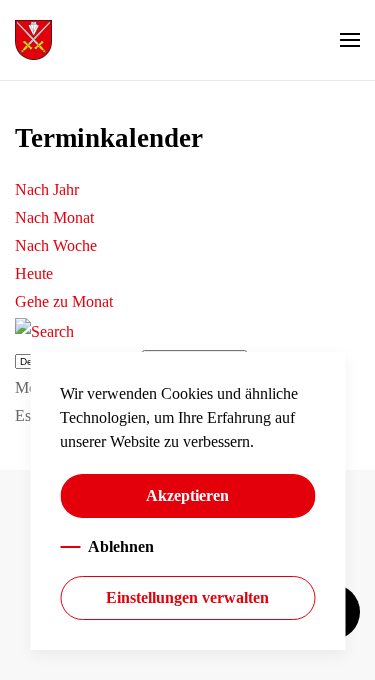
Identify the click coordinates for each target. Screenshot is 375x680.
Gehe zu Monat (64, 301)
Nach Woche (56, 245)
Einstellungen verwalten (187, 597)
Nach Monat (54, 217)
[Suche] (44, 329)
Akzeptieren (187, 495)
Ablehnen (121, 546)
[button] (350, 40)
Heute (34, 273)
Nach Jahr (47, 189)
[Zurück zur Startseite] (33, 40)
